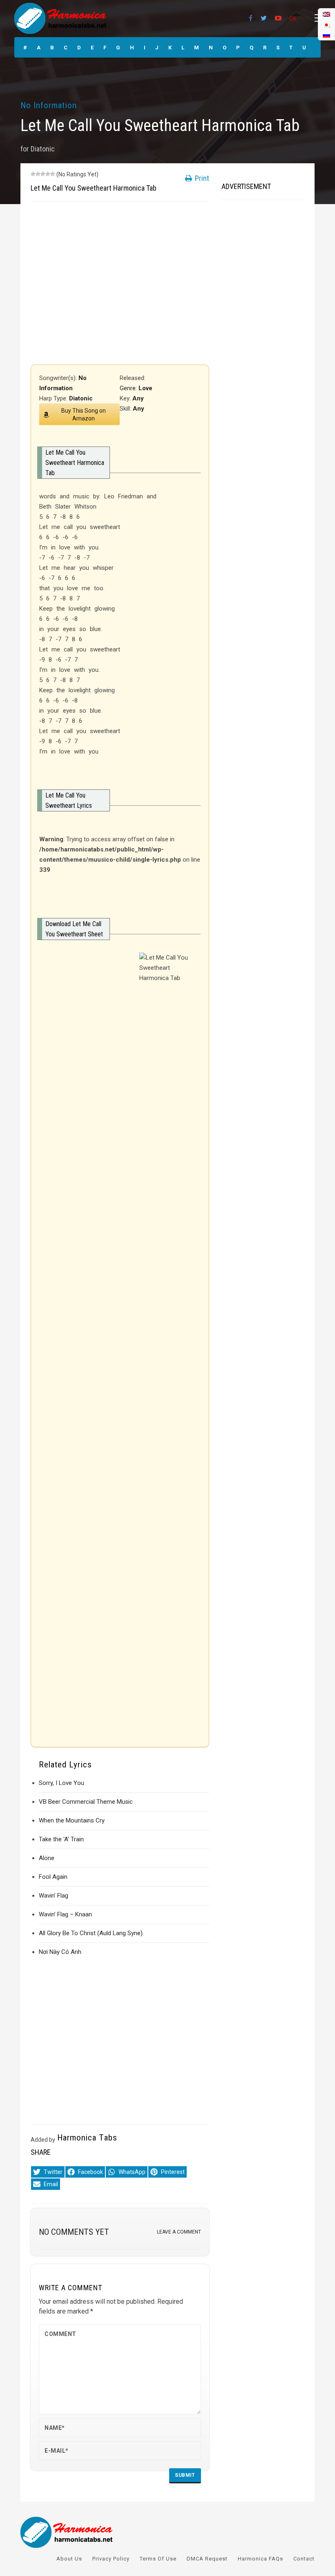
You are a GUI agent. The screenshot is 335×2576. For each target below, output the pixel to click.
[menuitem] (326, 35)
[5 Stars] (53, 174)
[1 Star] (33, 174)
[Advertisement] (120, 283)
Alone (47, 1858)
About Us (69, 2559)
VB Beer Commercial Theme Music (86, 1802)
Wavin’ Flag (54, 1896)
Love (145, 388)
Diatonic (43, 149)
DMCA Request (207, 2559)
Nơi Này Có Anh (60, 1952)
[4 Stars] (48, 174)
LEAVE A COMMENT (179, 2232)
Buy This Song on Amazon (84, 415)
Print (201, 178)
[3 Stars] (43, 174)
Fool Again (53, 1877)
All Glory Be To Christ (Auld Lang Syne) (91, 1933)
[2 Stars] (38, 174)
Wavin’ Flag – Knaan (65, 1914)
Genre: (129, 388)
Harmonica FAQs (260, 2559)
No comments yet (74, 2232)
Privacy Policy (111, 2559)
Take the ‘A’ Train (61, 1839)
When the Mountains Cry (72, 1820)
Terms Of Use (158, 2559)
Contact (304, 2559)
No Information (49, 105)
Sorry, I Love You (61, 1783)
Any (138, 398)
